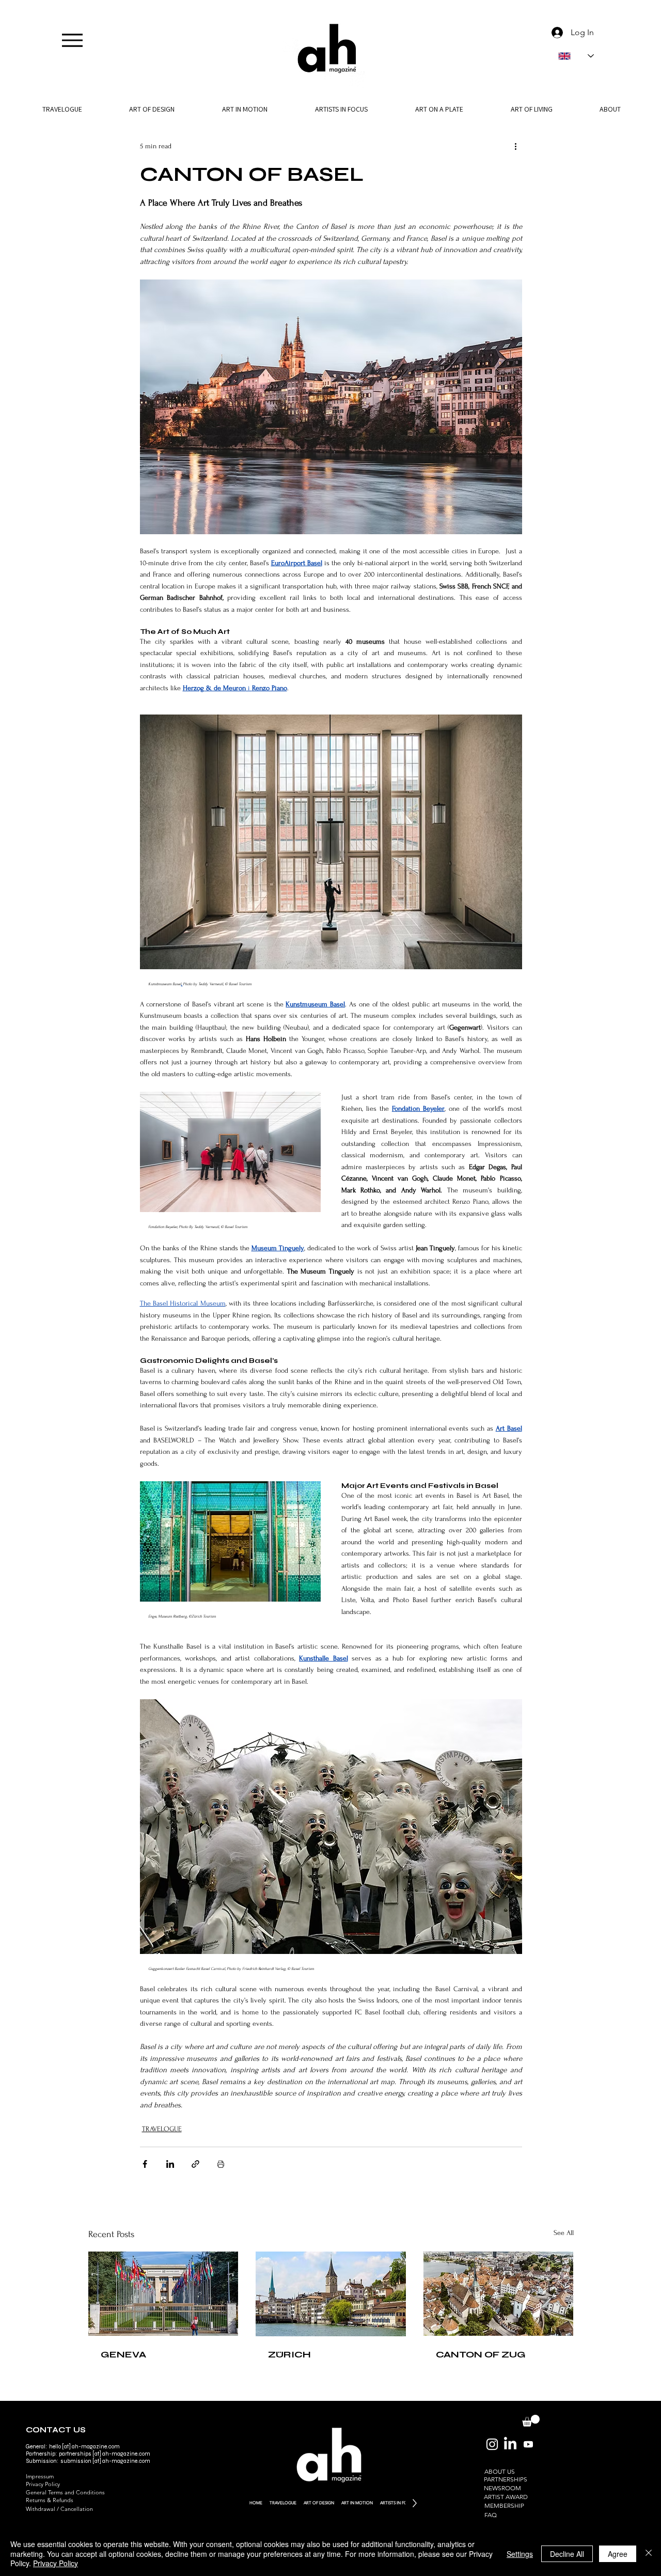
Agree (618, 2554)
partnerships (75, 2454)
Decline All (567, 2554)
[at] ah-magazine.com (121, 2461)
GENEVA (123, 2354)
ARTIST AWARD (506, 2497)
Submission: (43, 2461)
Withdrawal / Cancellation (59, 2509)
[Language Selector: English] (576, 56)
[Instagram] (492, 2444)
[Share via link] (195, 2164)
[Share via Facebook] (145, 2164)
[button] (610, 109)
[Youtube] (528, 2444)
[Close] (649, 2554)
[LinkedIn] (510, 2444)
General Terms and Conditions (65, 2492)
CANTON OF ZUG (481, 2354)
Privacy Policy (43, 2484)
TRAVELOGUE (162, 2129)
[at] (97, 2454)
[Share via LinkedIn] (170, 2164)
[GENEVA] (163, 2294)
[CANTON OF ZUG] (499, 2294)
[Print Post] (221, 2164)
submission (76, 2461)
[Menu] (72, 40)
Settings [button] (520, 2554)
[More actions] (516, 146)
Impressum (40, 2476)
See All (564, 2233)
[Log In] (555, 33)
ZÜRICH (289, 2354)
